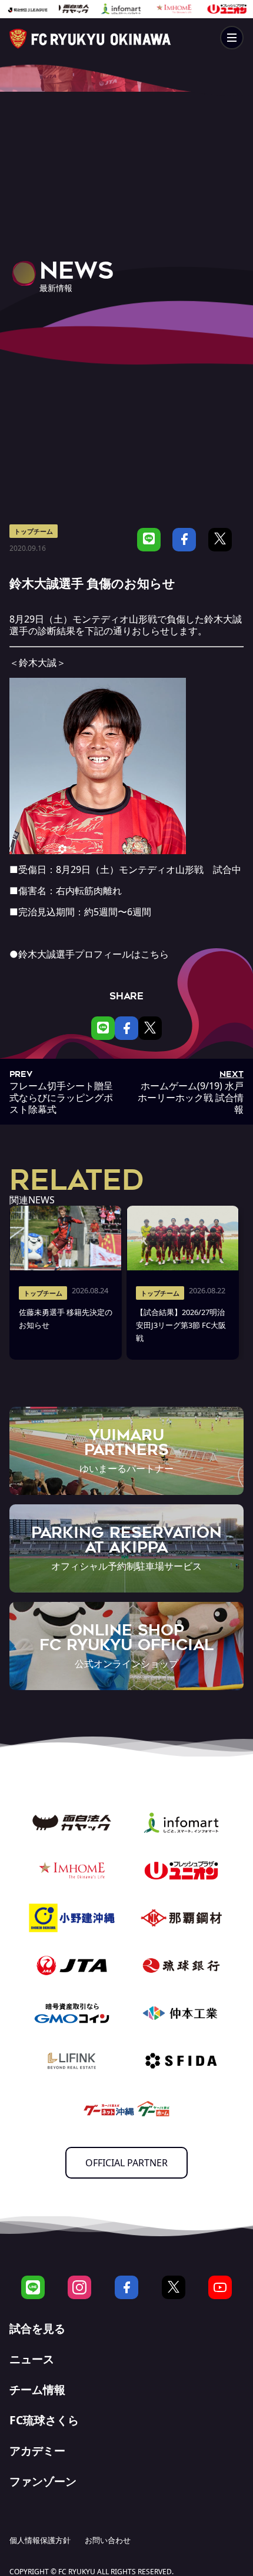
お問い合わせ (108, 2540)
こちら (155, 954)
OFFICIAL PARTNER (126, 2163)
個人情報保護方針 (40, 2540)
